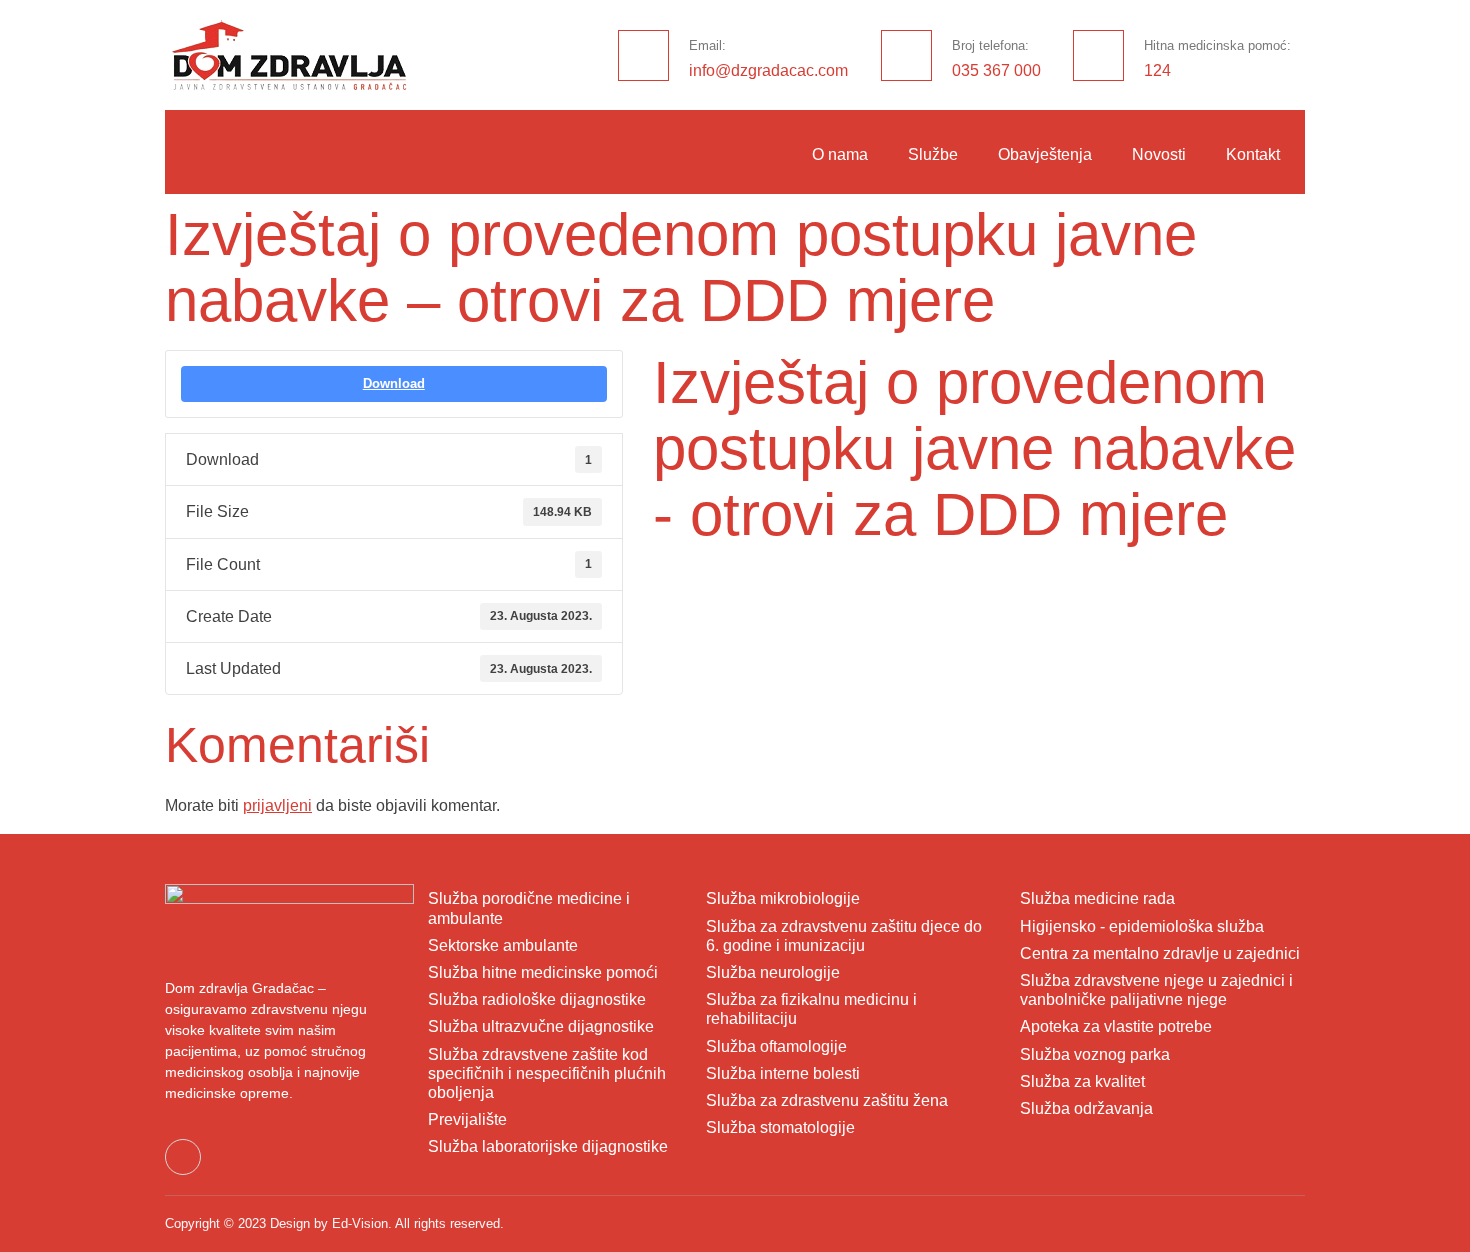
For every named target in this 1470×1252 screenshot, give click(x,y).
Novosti (1159, 154)
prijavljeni (277, 805)
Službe (933, 154)
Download (394, 383)
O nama (840, 154)
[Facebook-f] (183, 1157)
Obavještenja (1045, 154)
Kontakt (1253, 154)
